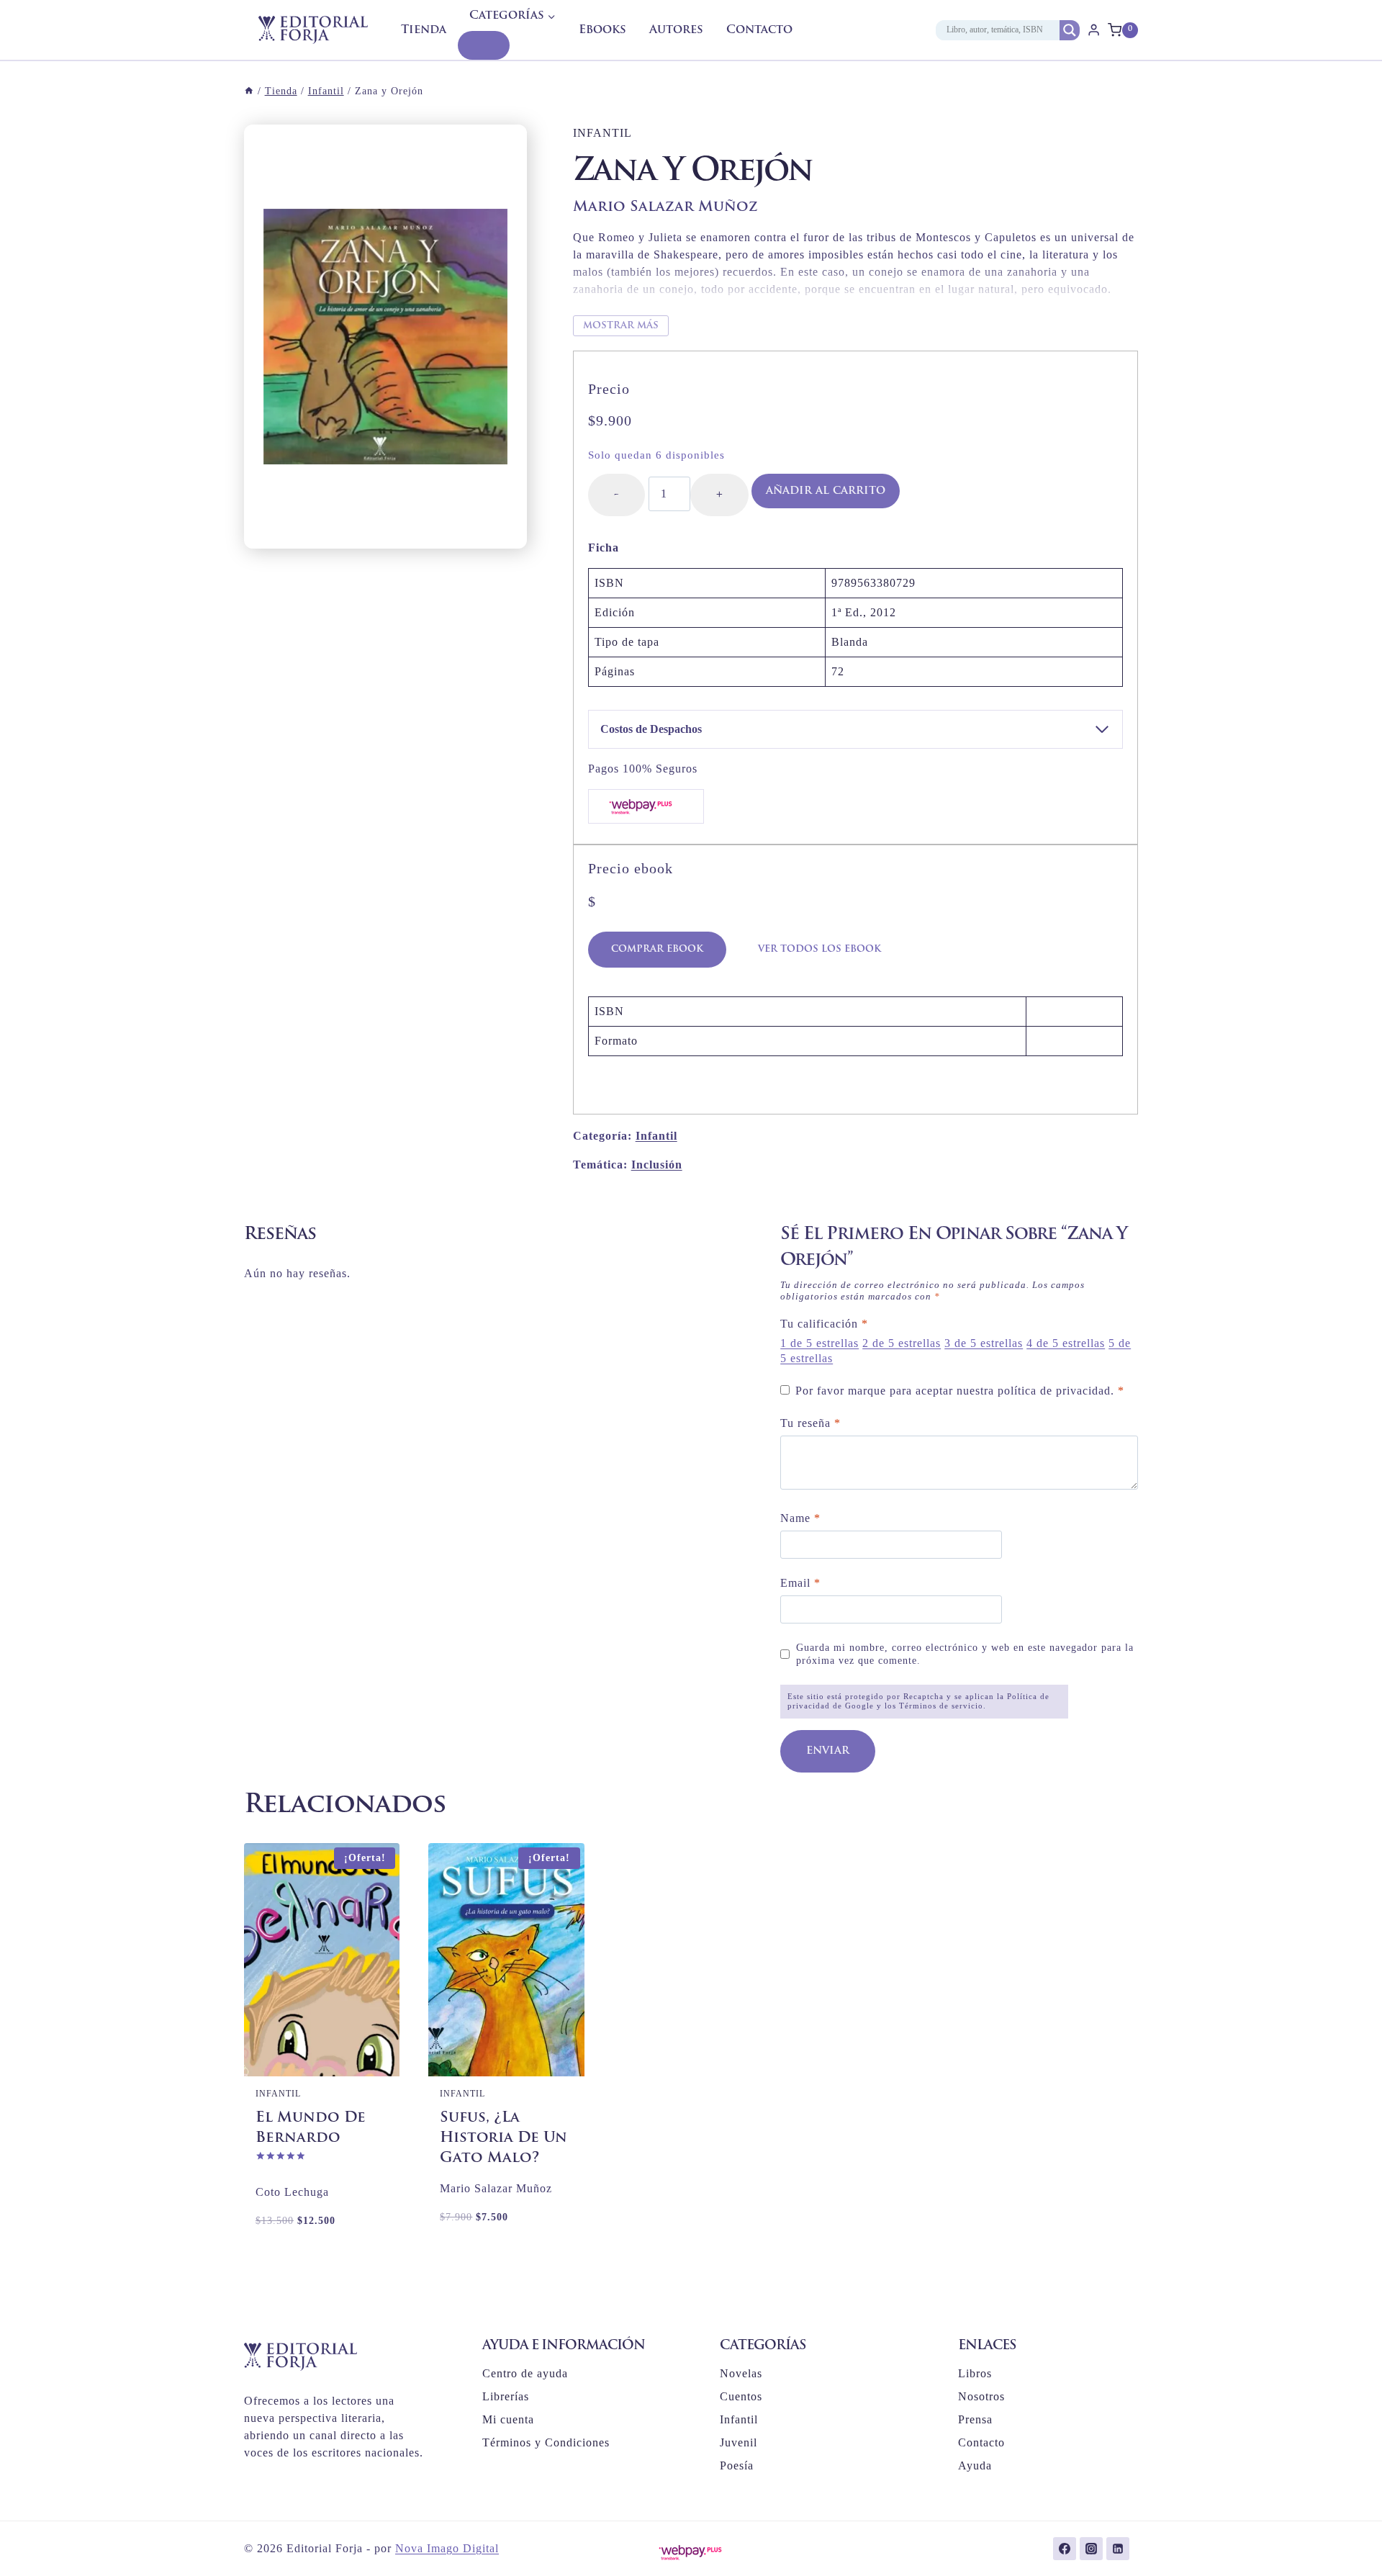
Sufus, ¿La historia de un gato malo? (503, 2138)
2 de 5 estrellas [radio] (902, 1343)
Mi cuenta (508, 2419)
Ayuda (975, 2465)
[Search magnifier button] (1070, 30)
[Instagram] (1091, 2549)
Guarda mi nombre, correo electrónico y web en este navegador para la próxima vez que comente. (965, 1654)
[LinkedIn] (1118, 2549)
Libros (975, 2373)
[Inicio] (249, 91)
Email (800, 1583)
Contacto (759, 30)
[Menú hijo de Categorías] (484, 45)
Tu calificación (824, 1324)
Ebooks (602, 30)
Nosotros (981, 2396)
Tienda (424, 30)
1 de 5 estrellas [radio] (819, 1343)
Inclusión (657, 1165)
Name (800, 1518)
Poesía (737, 2465)
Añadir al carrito (826, 491)
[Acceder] (1094, 30)
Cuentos (741, 2396)
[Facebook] (1065, 2549)
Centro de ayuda (525, 2373)
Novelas (741, 2373)
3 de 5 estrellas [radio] (984, 1343)
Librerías (506, 2396)
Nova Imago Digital (447, 2548)
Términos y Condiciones (546, 2442)
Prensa (975, 2419)
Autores (676, 30)
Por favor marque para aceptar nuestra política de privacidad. (960, 1391)
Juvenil (739, 2442)
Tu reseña (810, 1423)
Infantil (602, 133)
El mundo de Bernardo (311, 2128)
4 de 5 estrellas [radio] (1066, 1343)
